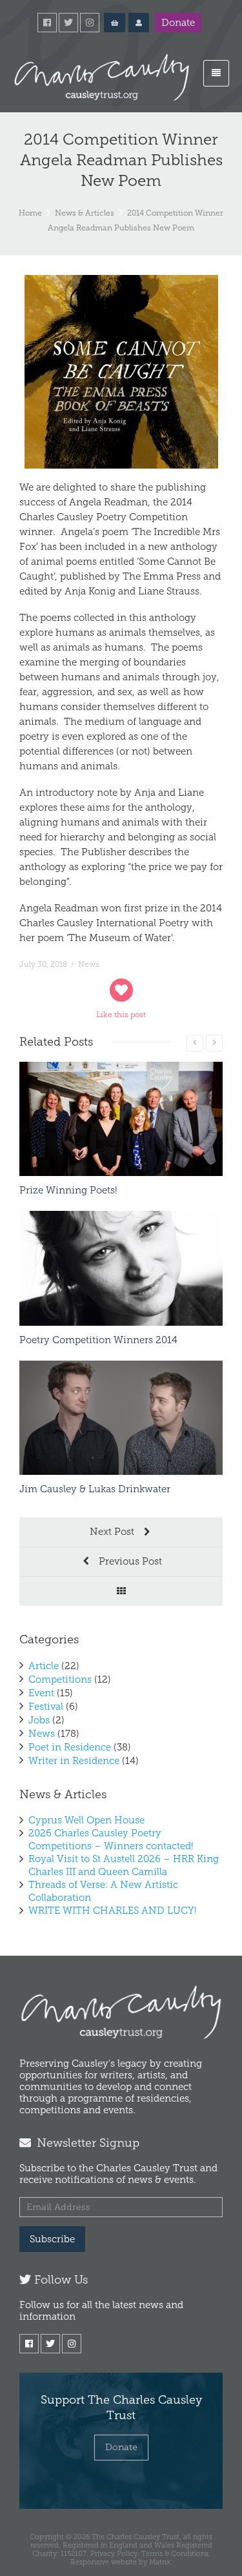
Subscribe (52, 2239)
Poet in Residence (70, 1747)
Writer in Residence (74, 1761)
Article (44, 1666)
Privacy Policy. (115, 2553)
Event (41, 1693)
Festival (46, 1707)
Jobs (39, 1720)
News (89, 964)
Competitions (60, 1679)
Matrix (160, 2562)
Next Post (113, 1532)
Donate (178, 23)
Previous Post (129, 1561)
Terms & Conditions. (176, 2553)
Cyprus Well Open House (86, 1820)
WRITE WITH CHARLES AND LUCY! (113, 1911)
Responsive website (104, 2562)
